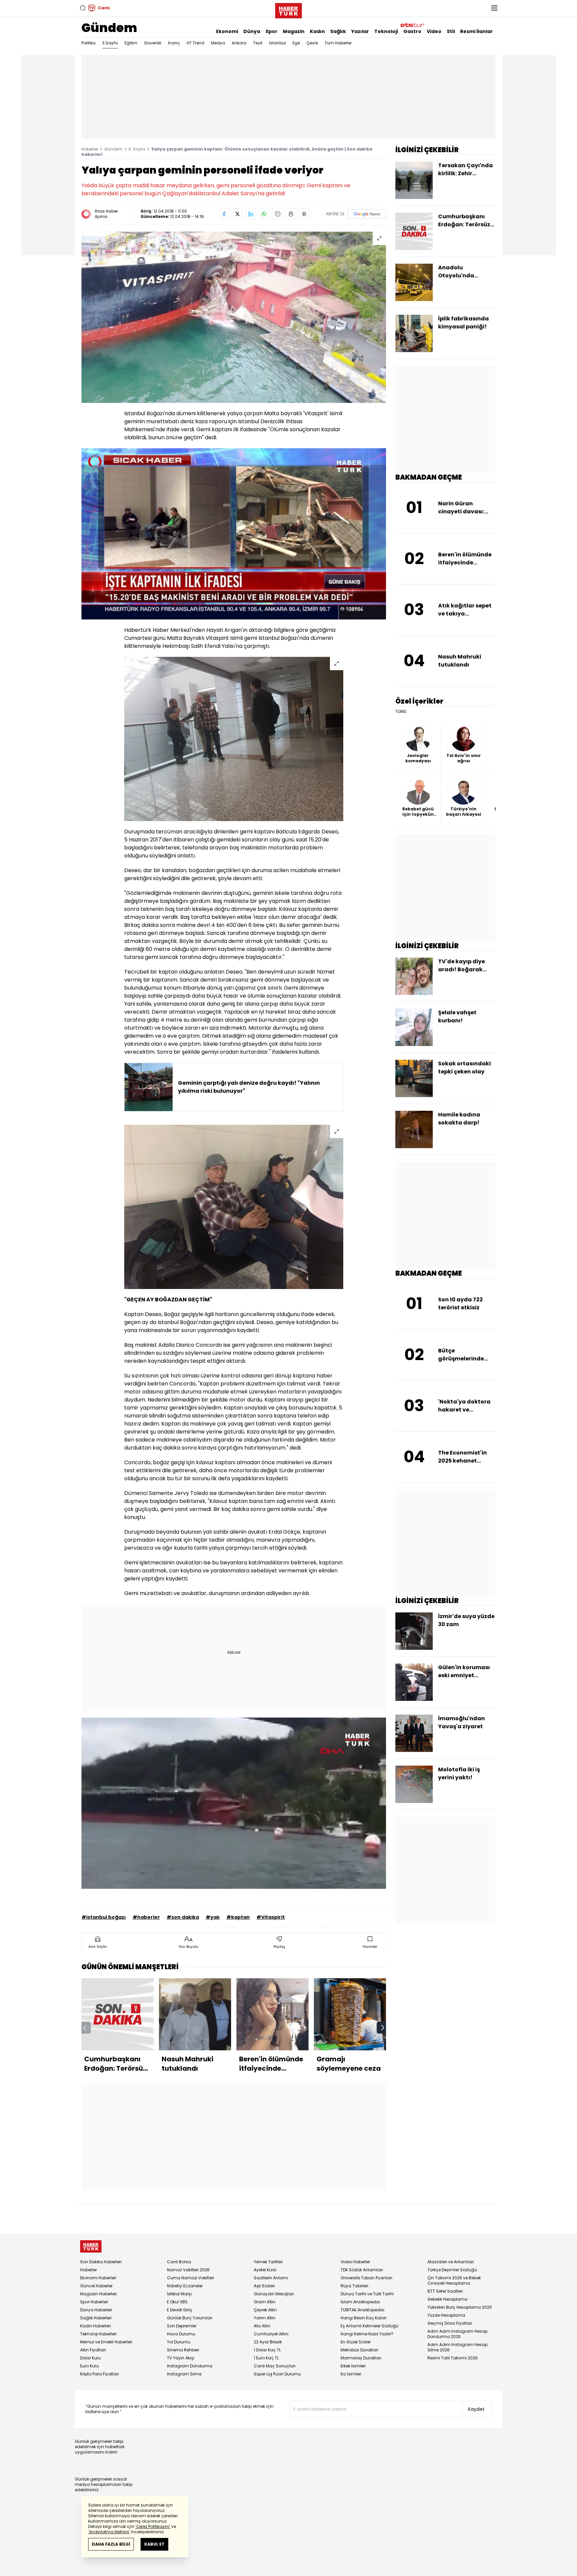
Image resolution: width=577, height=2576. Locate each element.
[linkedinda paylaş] (251, 214)
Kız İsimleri (351, 2374)
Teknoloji (386, 31)
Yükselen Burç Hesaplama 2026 (460, 2307)
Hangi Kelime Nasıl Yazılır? (367, 2334)
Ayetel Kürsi (265, 2270)
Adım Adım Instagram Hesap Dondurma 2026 (457, 2334)
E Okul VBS (177, 2302)
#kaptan (238, 1917)
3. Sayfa (137, 149)
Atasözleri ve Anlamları (451, 2262)
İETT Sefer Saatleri (445, 2291)
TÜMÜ (401, 712)
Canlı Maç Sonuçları (275, 2366)
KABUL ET (154, 2544)
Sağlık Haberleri (96, 2318)
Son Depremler (182, 2326)
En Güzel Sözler (356, 2342)
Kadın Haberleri (95, 2326)
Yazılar (360, 31)
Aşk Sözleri (264, 2286)
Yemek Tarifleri (268, 2262)
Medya (218, 43)
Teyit (258, 43)
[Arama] (83, 8)
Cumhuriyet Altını (271, 2334)
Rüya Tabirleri (354, 2286)
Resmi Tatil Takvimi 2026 (453, 2358)
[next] (383, 2028)
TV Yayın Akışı (181, 2358)
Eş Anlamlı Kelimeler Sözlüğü (369, 2326)
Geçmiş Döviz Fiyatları (450, 2323)
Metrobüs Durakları (359, 2350)
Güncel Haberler (96, 2286)
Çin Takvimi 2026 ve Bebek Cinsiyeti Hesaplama (454, 2280)
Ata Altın (262, 2326)
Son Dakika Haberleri (101, 2262)
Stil (451, 31)
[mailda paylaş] (277, 214)
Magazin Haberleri (99, 2294)
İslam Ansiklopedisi (360, 2302)
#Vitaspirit (271, 1917)
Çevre (312, 43)
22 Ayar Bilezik (268, 2342)
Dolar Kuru (90, 2358)
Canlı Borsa (179, 2262)
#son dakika (183, 1917)
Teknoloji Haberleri (98, 2334)
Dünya (252, 31)
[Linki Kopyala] (304, 214)
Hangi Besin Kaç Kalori (363, 2318)
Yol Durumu (179, 2342)
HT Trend (196, 43)
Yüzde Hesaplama (446, 2315)
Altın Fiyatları (93, 2350)
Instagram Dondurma (190, 2366)
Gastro (412, 31)
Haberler (90, 149)
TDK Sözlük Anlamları (362, 2270)
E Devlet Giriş (179, 2310)
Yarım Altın (265, 2318)
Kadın (317, 31)
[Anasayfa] (91, 2246)
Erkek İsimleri (353, 2366)
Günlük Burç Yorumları (190, 2318)
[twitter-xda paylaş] (237, 214)
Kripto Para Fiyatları (100, 2374)
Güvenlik (153, 43)
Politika (88, 43)
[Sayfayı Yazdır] (291, 214)
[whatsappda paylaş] (264, 214)
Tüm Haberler (338, 43)
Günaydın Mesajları (274, 2294)
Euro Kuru (89, 2366)
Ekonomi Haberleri (98, 2278)
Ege (296, 43)
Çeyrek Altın (265, 2310)
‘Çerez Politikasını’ (153, 2526)
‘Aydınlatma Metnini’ (109, 2532)
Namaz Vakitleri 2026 (188, 2270)
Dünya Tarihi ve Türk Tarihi (367, 2294)
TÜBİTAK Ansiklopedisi (362, 2310)
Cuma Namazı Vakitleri (190, 2278)
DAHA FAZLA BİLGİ (111, 2544)
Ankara (239, 43)
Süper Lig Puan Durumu (277, 2374)
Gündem (109, 28)
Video (434, 31)
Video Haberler (355, 2262)
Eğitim (131, 43)
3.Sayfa (110, 43)
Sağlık (338, 31)
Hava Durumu (181, 2334)
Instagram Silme (184, 2374)
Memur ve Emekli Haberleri (106, 2342)
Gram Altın (265, 2302)
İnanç (174, 43)
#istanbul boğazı (104, 1917)
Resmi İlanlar (476, 31)
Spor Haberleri (94, 2302)
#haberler (146, 1917)
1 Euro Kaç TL (266, 2358)
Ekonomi (227, 31)
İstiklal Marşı (179, 2294)
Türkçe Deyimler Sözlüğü (452, 2270)
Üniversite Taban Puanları (366, 2278)
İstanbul (277, 43)
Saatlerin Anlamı (271, 2278)
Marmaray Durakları (361, 2358)
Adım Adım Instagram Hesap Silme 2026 (457, 2347)
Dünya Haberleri (96, 2310)
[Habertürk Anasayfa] (288, 9)
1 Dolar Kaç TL (267, 2350)
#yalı (213, 1917)
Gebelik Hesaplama (447, 2299)
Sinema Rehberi (183, 2350)
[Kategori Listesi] (494, 8)
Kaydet (476, 2409)
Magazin (294, 31)
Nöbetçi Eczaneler (185, 2286)
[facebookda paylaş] (224, 214)
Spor (271, 31)
